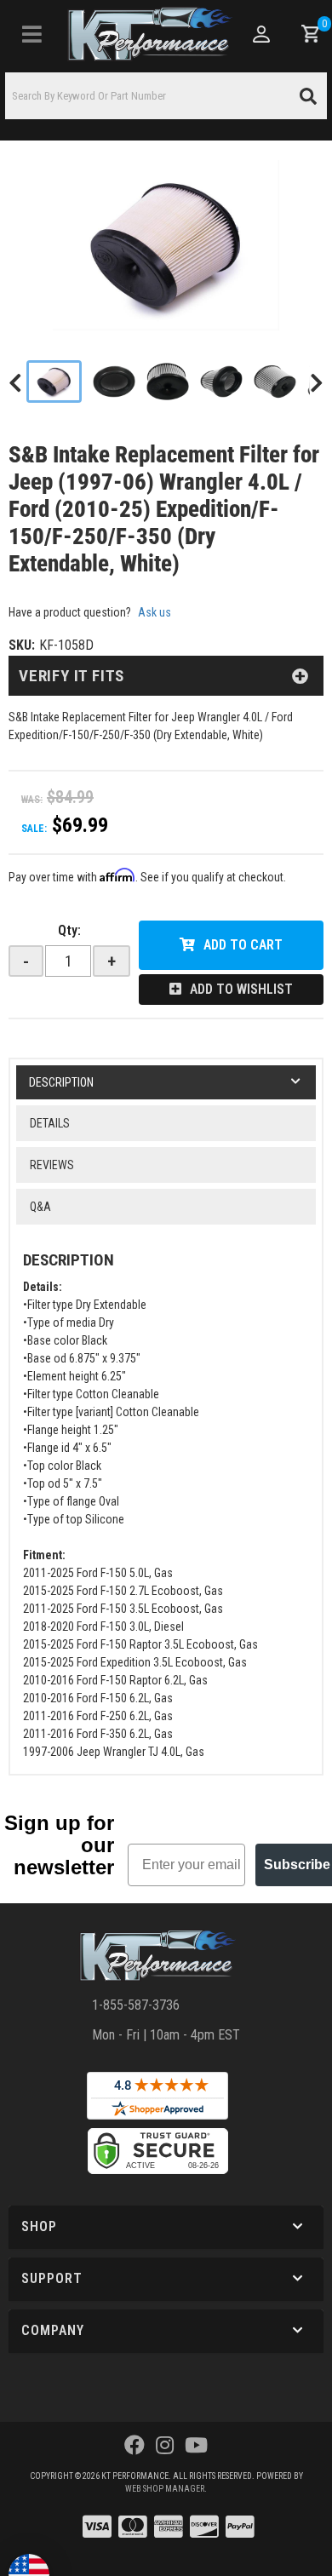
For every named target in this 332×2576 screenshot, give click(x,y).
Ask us (155, 612)
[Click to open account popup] (262, 34)
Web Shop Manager (165, 2489)
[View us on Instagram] (165, 2446)
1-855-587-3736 (136, 2005)
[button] (166, 96)
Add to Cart (243, 945)
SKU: (22, 645)
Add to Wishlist (241, 989)
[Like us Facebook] (135, 2446)
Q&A (40, 1207)
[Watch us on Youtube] (196, 2446)
